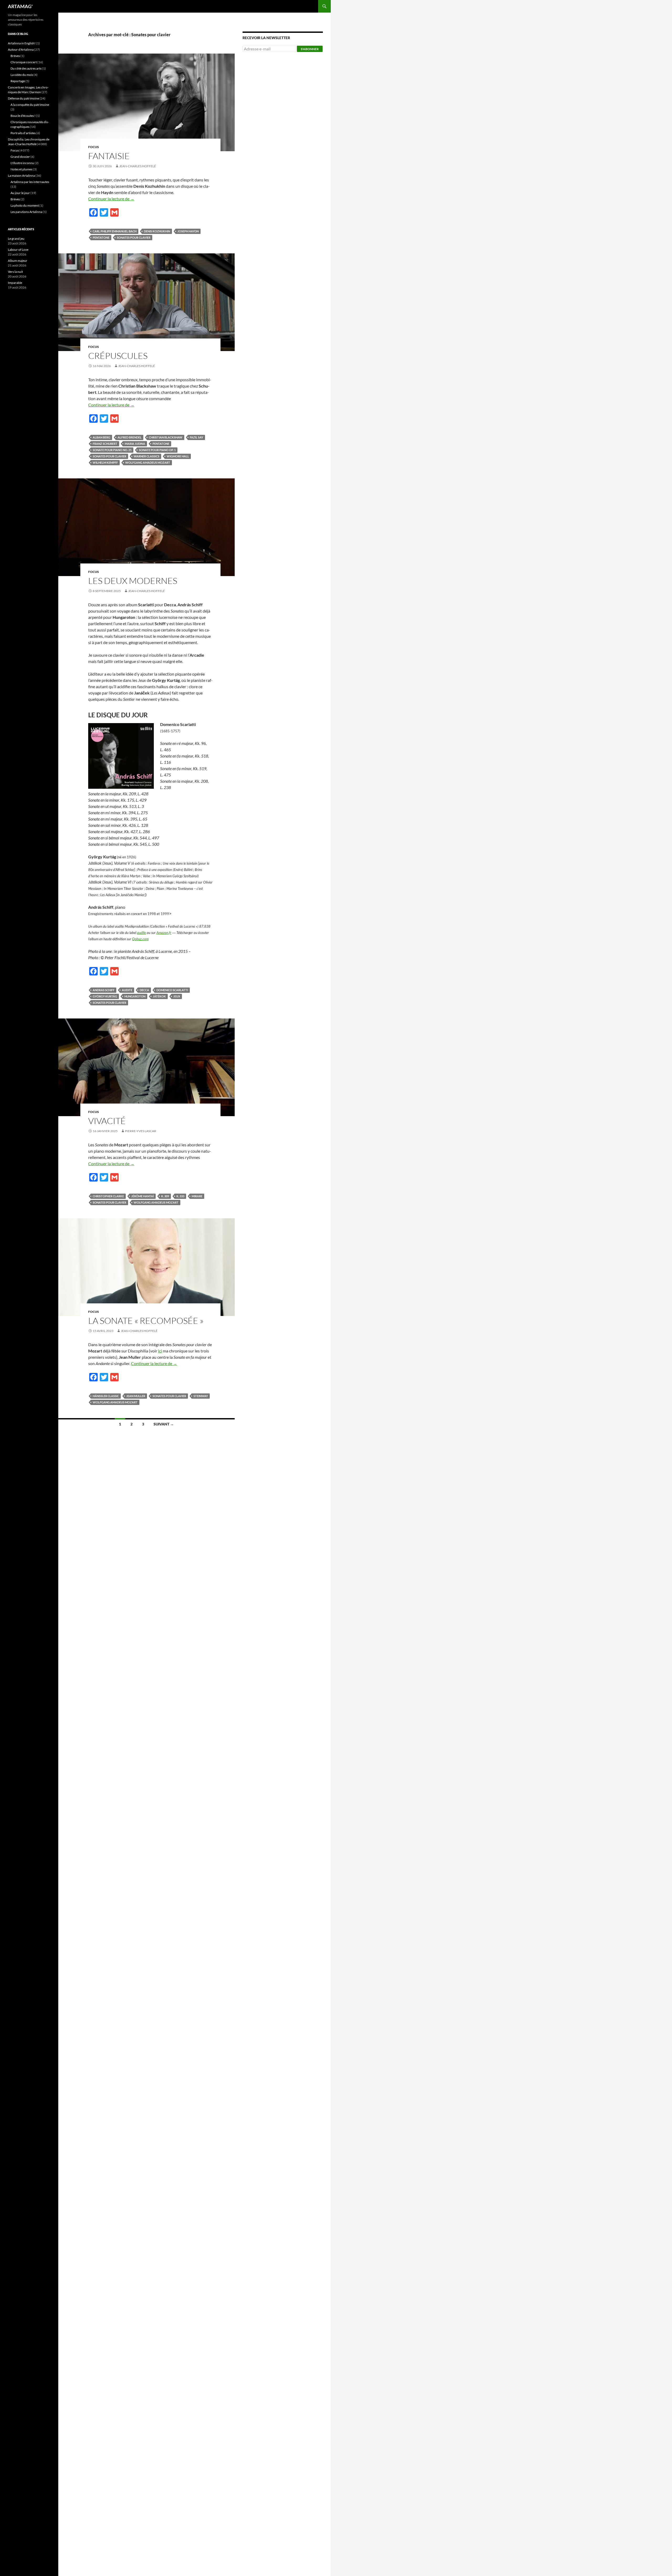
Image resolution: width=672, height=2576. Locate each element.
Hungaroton (135, 996)
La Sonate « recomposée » (146, 1321)
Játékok (159, 996)
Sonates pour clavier (134, 237)
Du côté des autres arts (26, 68)
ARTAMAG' (20, 6)
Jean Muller (136, 1396)
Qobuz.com (140, 939)
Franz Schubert (105, 444)
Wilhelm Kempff (105, 463)
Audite (127, 990)
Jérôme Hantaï (143, 1196)
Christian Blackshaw (166, 437)
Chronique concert (24, 62)
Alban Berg (101, 437)
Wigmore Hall (178, 456)
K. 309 (165, 1196)
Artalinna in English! (22, 43)
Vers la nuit (15, 272)
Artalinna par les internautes (30, 182)
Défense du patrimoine (23, 98)
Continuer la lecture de (111, 199)
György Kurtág (105, 996)
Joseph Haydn (188, 231)
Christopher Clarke (108, 1196)
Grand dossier (20, 157)
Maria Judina (135, 444)
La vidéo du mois (22, 75)
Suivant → (164, 1424)
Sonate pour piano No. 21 (112, 450)
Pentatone (101, 237)
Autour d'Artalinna (21, 49)
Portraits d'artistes (23, 133)
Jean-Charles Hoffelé (138, 166)
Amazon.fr (164, 933)
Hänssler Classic (106, 1396)
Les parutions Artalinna (26, 212)
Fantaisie (109, 156)
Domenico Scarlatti (172, 990)
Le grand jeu (16, 239)
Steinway (201, 1396)
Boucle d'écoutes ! (23, 116)
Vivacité (107, 1121)
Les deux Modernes (133, 581)
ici (160, 1351)
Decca (144, 990)
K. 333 (180, 1196)
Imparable (15, 283)
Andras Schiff (104, 990)
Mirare (197, 1196)
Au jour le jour (20, 193)
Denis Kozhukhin (157, 231)
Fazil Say (196, 437)
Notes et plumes (21, 169)
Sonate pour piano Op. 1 (157, 450)
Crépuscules (118, 356)
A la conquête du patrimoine (30, 105)
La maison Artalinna (21, 176)
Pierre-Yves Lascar (141, 1131)
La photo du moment (25, 205)
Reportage (18, 81)
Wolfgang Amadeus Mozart (148, 463)
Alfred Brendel (130, 437)
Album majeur (18, 261)
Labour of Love (18, 250)
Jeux (177, 996)
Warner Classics (146, 456)
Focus (94, 147)
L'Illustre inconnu (22, 163)
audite (141, 933)
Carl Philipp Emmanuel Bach (115, 231)
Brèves (15, 56)
